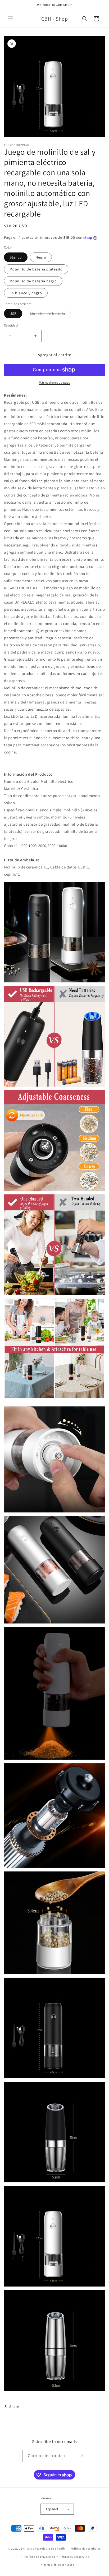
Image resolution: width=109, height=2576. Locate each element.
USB (13, 314)
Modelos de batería (50, 315)
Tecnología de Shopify (50, 2549)
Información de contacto (57, 2565)
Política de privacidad (40, 2557)
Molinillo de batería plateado (36, 269)
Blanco (16, 257)
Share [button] (14, 2407)
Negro (41, 257)
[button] (11, 19)
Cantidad (11, 325)
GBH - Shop (26, 2549)
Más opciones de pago (55, 382)
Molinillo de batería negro (33, 281)
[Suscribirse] (81, 2456)
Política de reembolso (86, 2549)
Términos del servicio (75, 2557)
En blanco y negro (26, 293)
